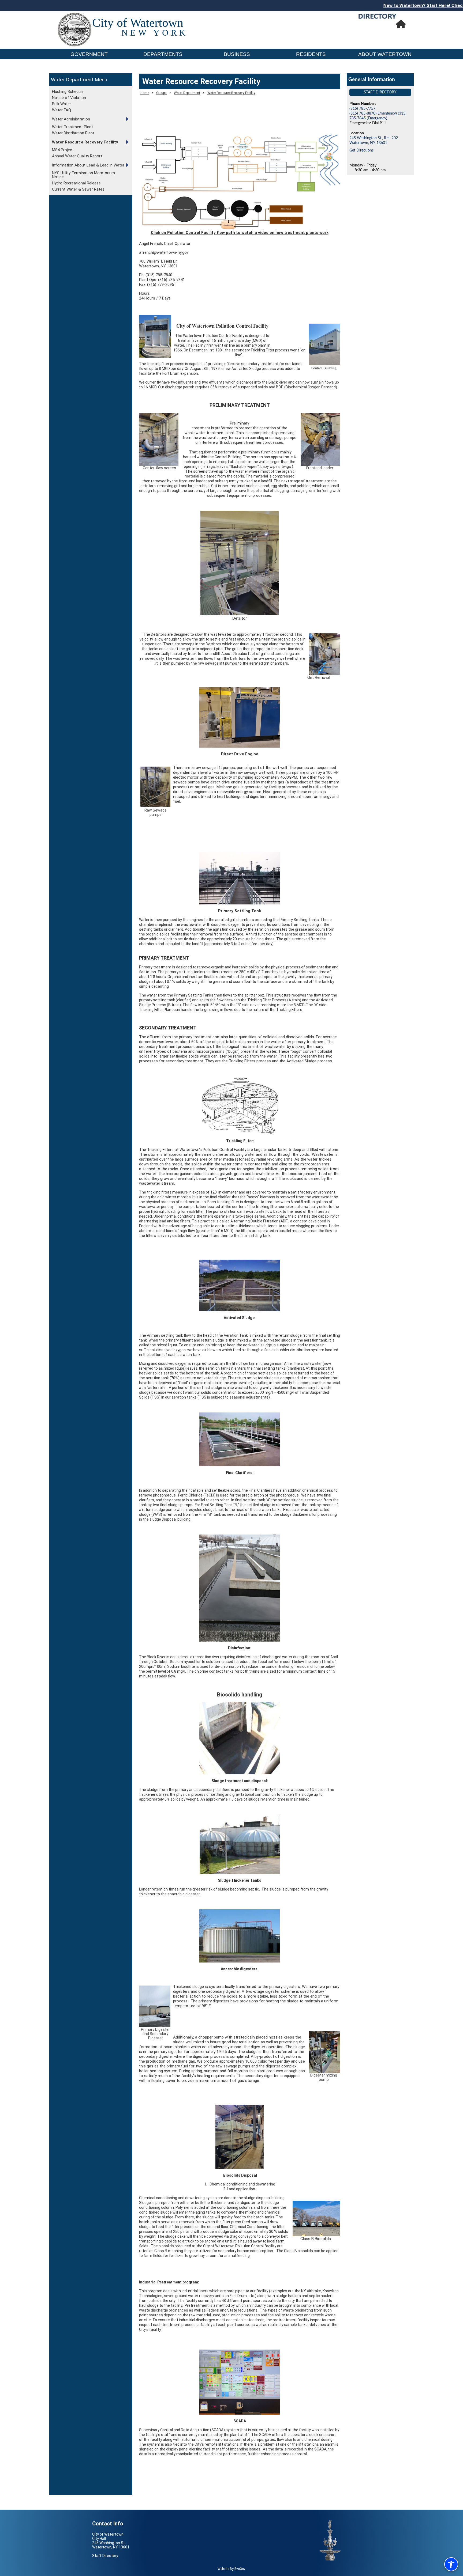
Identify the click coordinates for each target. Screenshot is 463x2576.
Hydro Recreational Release (76, 183)
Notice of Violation (69, 98)
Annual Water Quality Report (77, 156)
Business (237, 54)
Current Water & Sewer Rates (78, 189)
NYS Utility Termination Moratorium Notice (83, 175)
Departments (163, 54)
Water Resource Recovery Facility (85, 142)
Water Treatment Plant (72, 127)
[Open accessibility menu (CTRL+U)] (451, 2564)
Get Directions (361, 150)
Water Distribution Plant (73, 133)
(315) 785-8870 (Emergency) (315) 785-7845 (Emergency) (378, 116)
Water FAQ (61, 110)
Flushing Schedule (68, 92)
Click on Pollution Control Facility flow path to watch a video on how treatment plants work (240, 233)
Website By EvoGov (231, 2569)
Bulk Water (61, 104)
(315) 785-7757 (362, 109)
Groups (161, 93)
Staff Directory (380, 92)
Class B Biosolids (316, 2239)
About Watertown (385, 54)
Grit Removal (319, 677)
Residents (311, 54)
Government (89, 54)
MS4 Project (63, 150)
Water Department (72, 80)
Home (145, 93)
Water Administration (71, 119)
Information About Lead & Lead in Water (88, 165)
